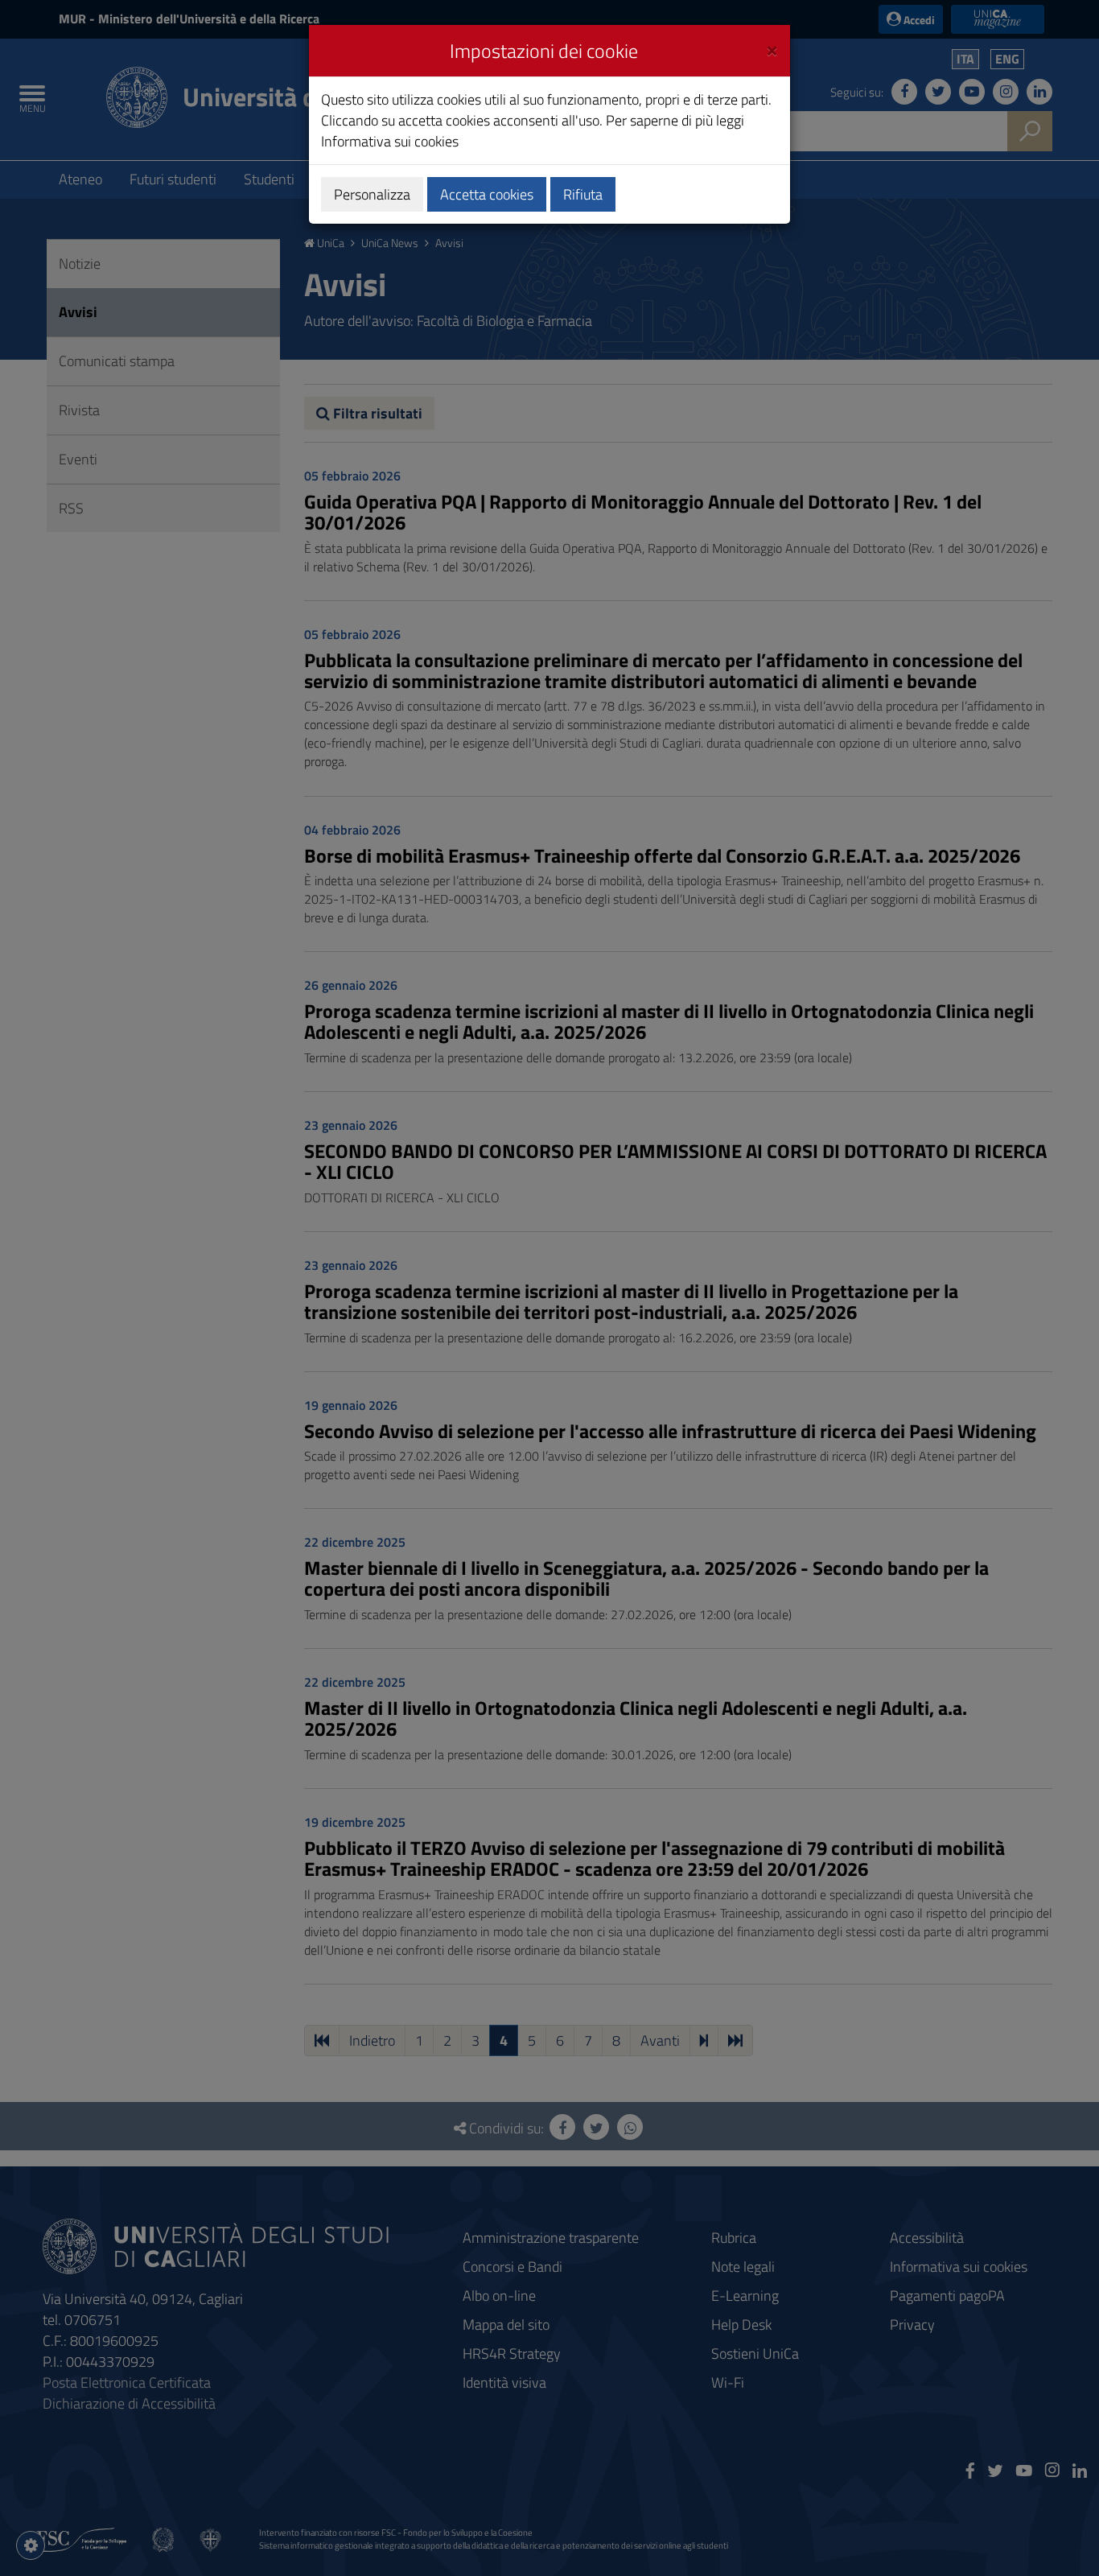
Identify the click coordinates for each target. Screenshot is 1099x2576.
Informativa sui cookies (390, 141)
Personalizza (372, 194)
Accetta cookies (487, 194)
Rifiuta (583, 194)
